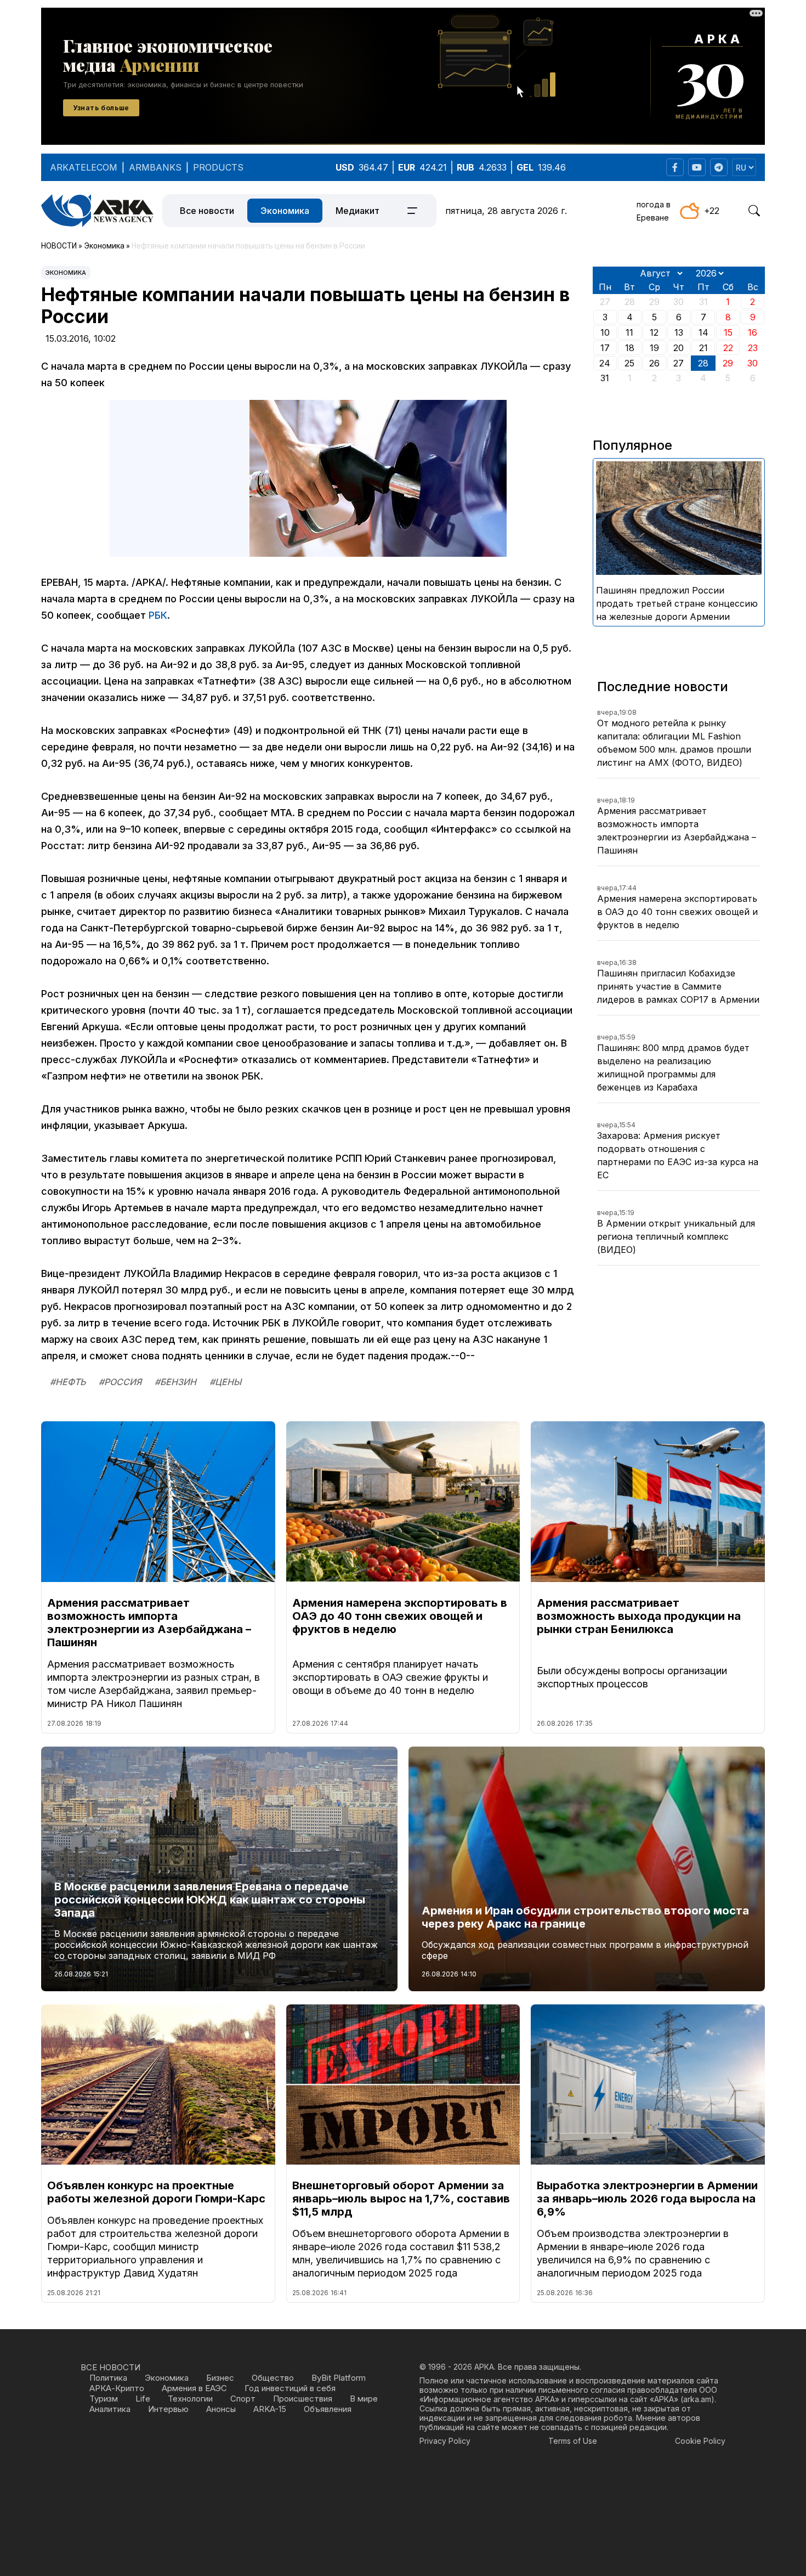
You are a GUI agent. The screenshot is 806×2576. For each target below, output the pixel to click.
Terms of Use (573, 2441)
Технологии (190, 2399)
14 (703, 332)
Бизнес (220, 2378)
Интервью (168, 2409)
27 (679, 363)
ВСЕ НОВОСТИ (110, 2367)
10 (605, 332)
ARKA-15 (270, 2409)
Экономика (285, 211)
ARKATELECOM (84, 167)
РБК (158, 615)
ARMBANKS (155, 167)
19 (654, 348)
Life (143, 2399)
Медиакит (357, 211)
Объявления (328, 2409)
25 (629, 363)
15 (728, 332)
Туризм (104, 2399)
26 (654, 363)
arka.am (697, 2399)
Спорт (243, 2399)
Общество (273, 2378)
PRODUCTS (218, 167)
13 (679, 332)
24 (605, 363)
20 (679, 348)
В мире (364, 2399)
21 (703, 348)
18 (630, 348)
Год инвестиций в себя (290, 2388)
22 (728, 348)
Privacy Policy (445, 2441)
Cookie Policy (700, 2441)
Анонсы (221, 2409)
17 (605, 348)
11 (629, 332)
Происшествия (303, 2399)
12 (654, 332)
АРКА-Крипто (117, 2388)
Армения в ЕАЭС (194, 2388)
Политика (108, 2378)
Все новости (207, 211)
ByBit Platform (339, 2378)
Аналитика (110, 2409)
